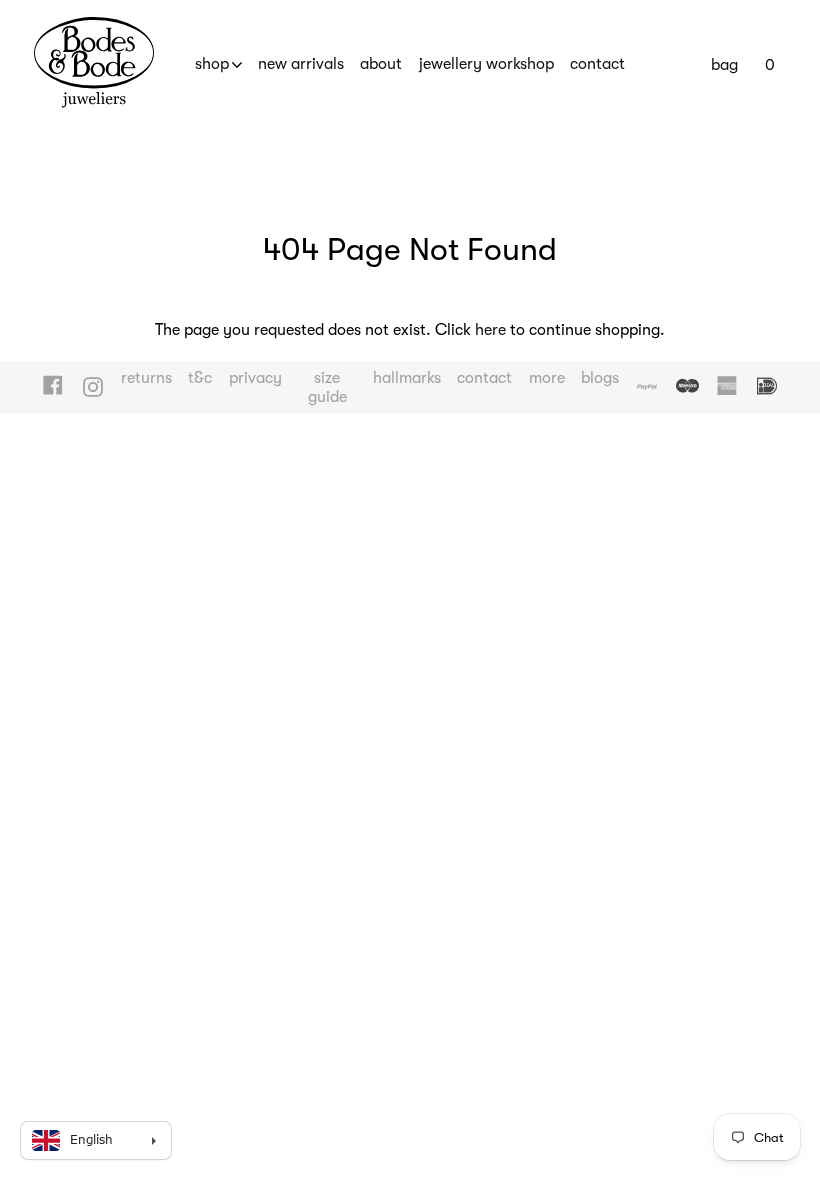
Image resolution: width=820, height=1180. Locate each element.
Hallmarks (407, 378)
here (490, 330)
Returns (146, 378)
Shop (212, 64)
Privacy (255, 378)
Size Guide (327, 387)
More (547, 378)
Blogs (600, 378)
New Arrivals (301, 64)
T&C (200, 378)
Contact (597, 64)
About (381, 64)
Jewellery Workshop (486, 64)
